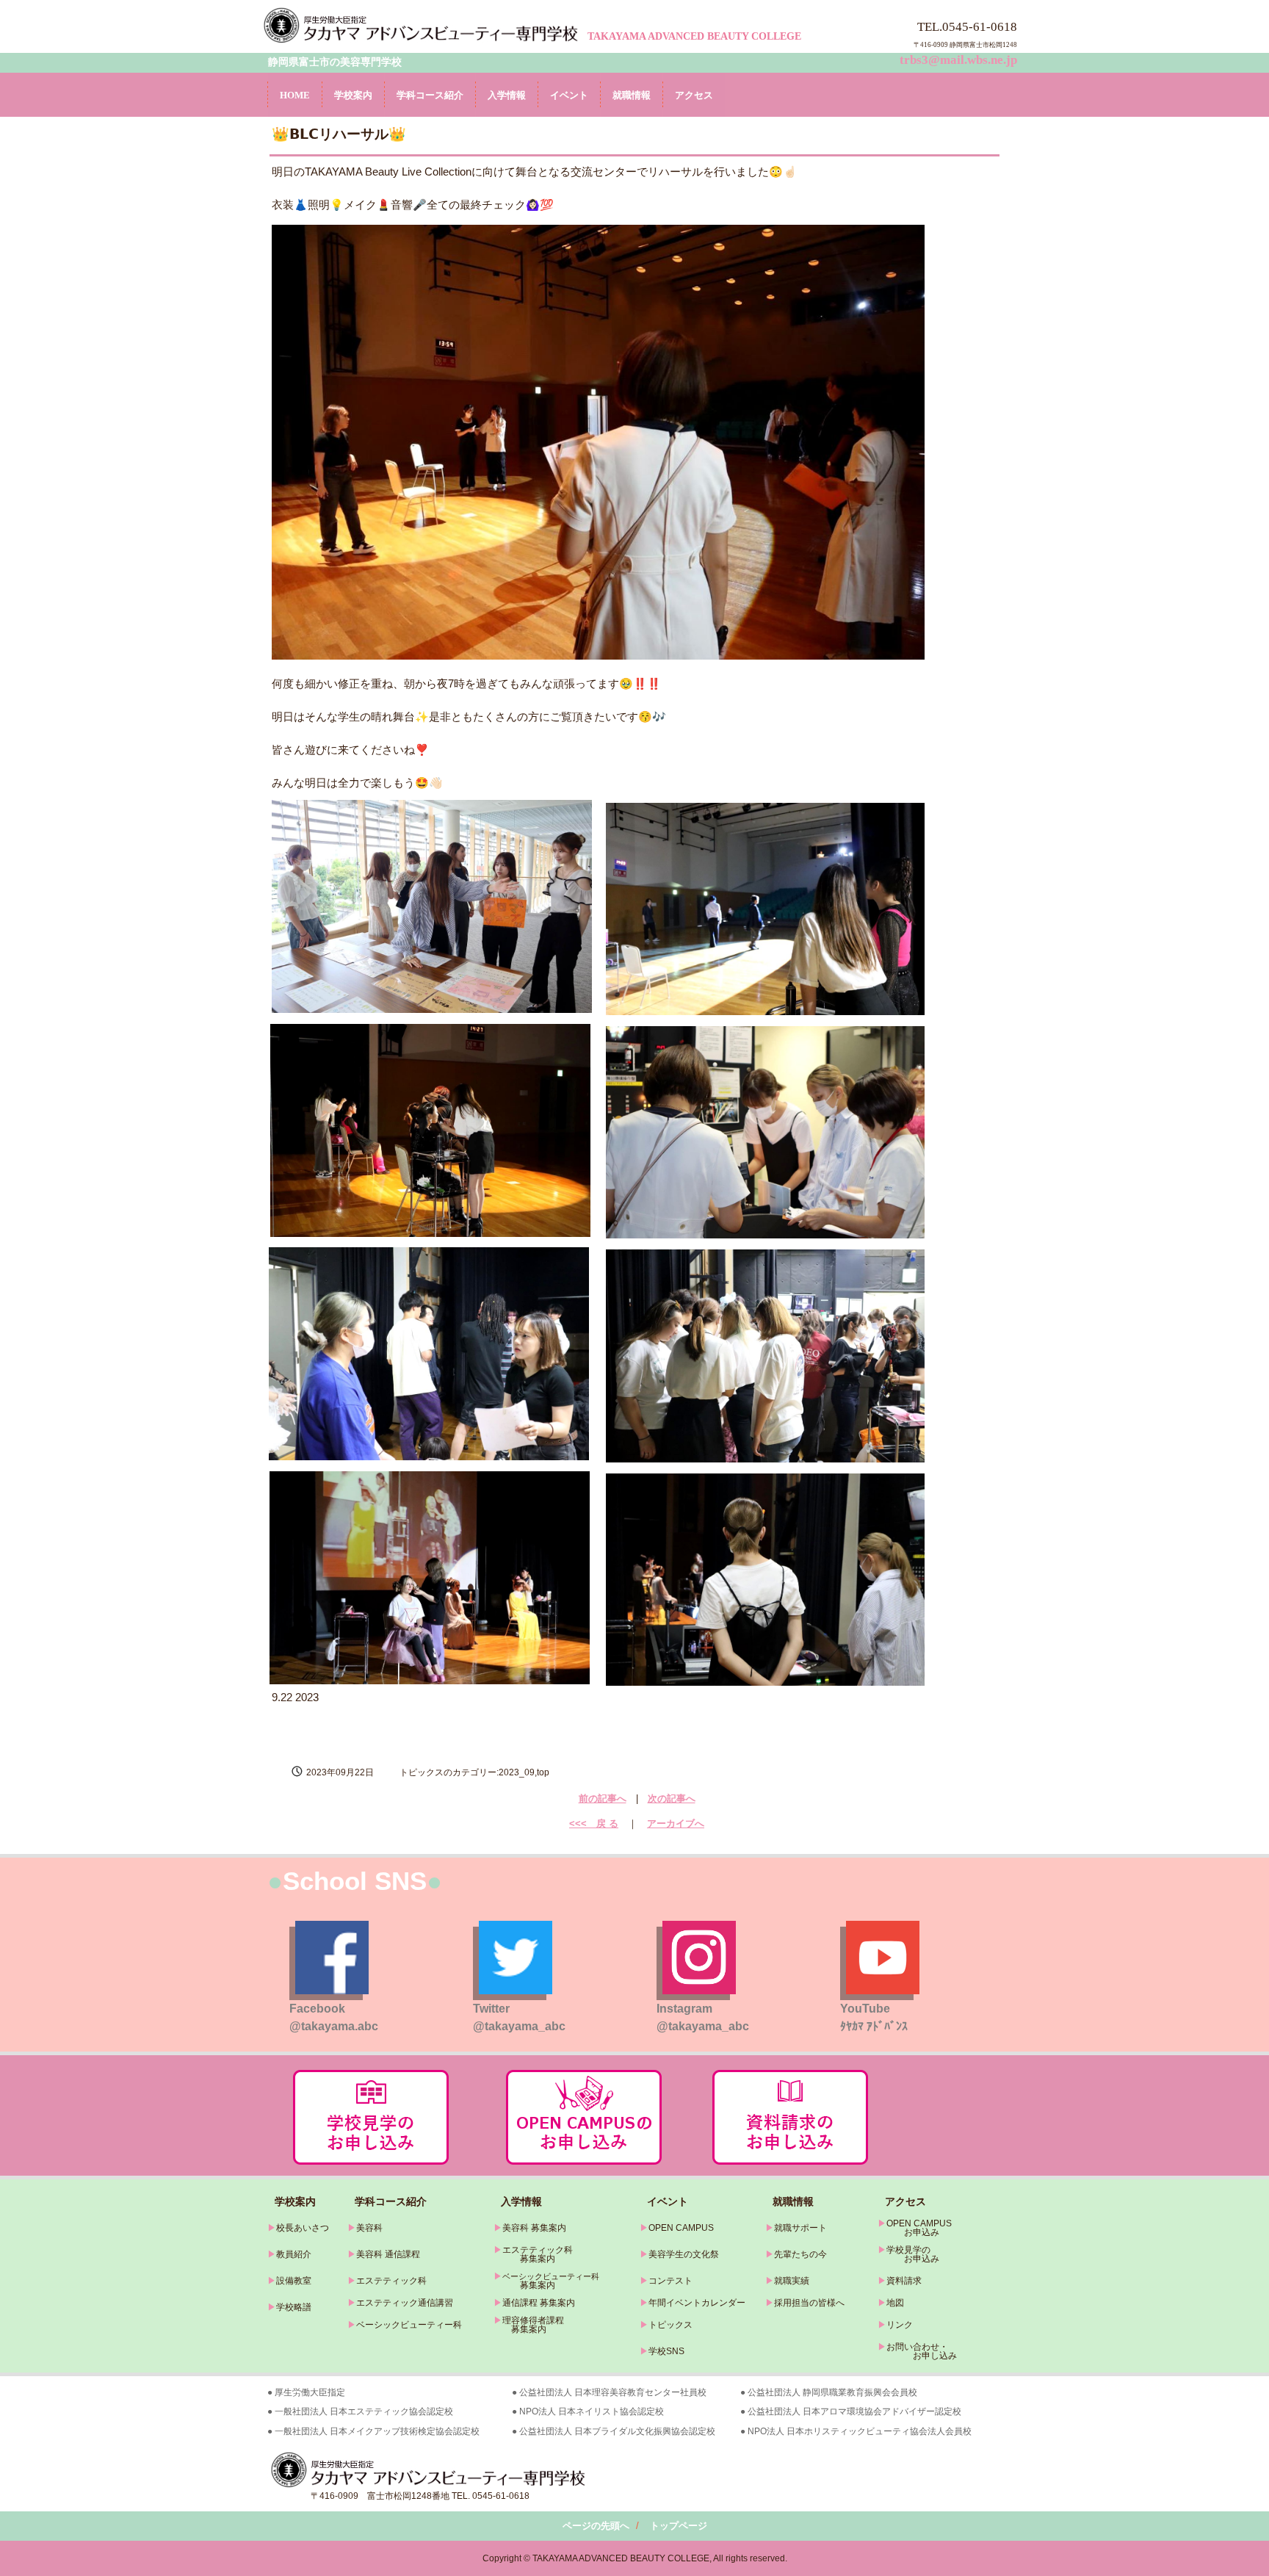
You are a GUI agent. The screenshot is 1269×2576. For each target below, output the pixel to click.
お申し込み (917, 2356)
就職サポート (800, 2228)
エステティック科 (391, 2281)
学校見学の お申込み (908, 2254)
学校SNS (666, 2351)
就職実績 (792, 2281)
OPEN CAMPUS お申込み (915, 2228)
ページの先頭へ (596, 2526)
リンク (900, 2325)
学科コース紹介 (430, 95)
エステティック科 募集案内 (533, 2254)
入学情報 (507, 95)
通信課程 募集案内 (539, 2303)
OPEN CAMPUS (681, 2228)
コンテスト (670, 2281)
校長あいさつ (303, 2228)
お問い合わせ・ (917, 2347)
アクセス (694, 95)
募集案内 (524, 2285)
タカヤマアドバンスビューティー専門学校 (423, 25)
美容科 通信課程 (388, 2254)
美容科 (369, 2228)
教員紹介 (294, 2254)
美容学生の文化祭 (684, 2254)
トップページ (679, 2526)
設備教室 (294, 2281)
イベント (569, 95)
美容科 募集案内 (534, 2228)
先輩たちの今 (800, 2254)
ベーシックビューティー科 (409, 2325)
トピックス (670, 2325)
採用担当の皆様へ (809, 2303)
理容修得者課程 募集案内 (529, 2325)
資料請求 (904, 2281)
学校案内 (353, 95)
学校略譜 (294, 2307)
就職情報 (632, 95)
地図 (895, 2303)
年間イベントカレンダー (697, 2303)
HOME (295, 95)
